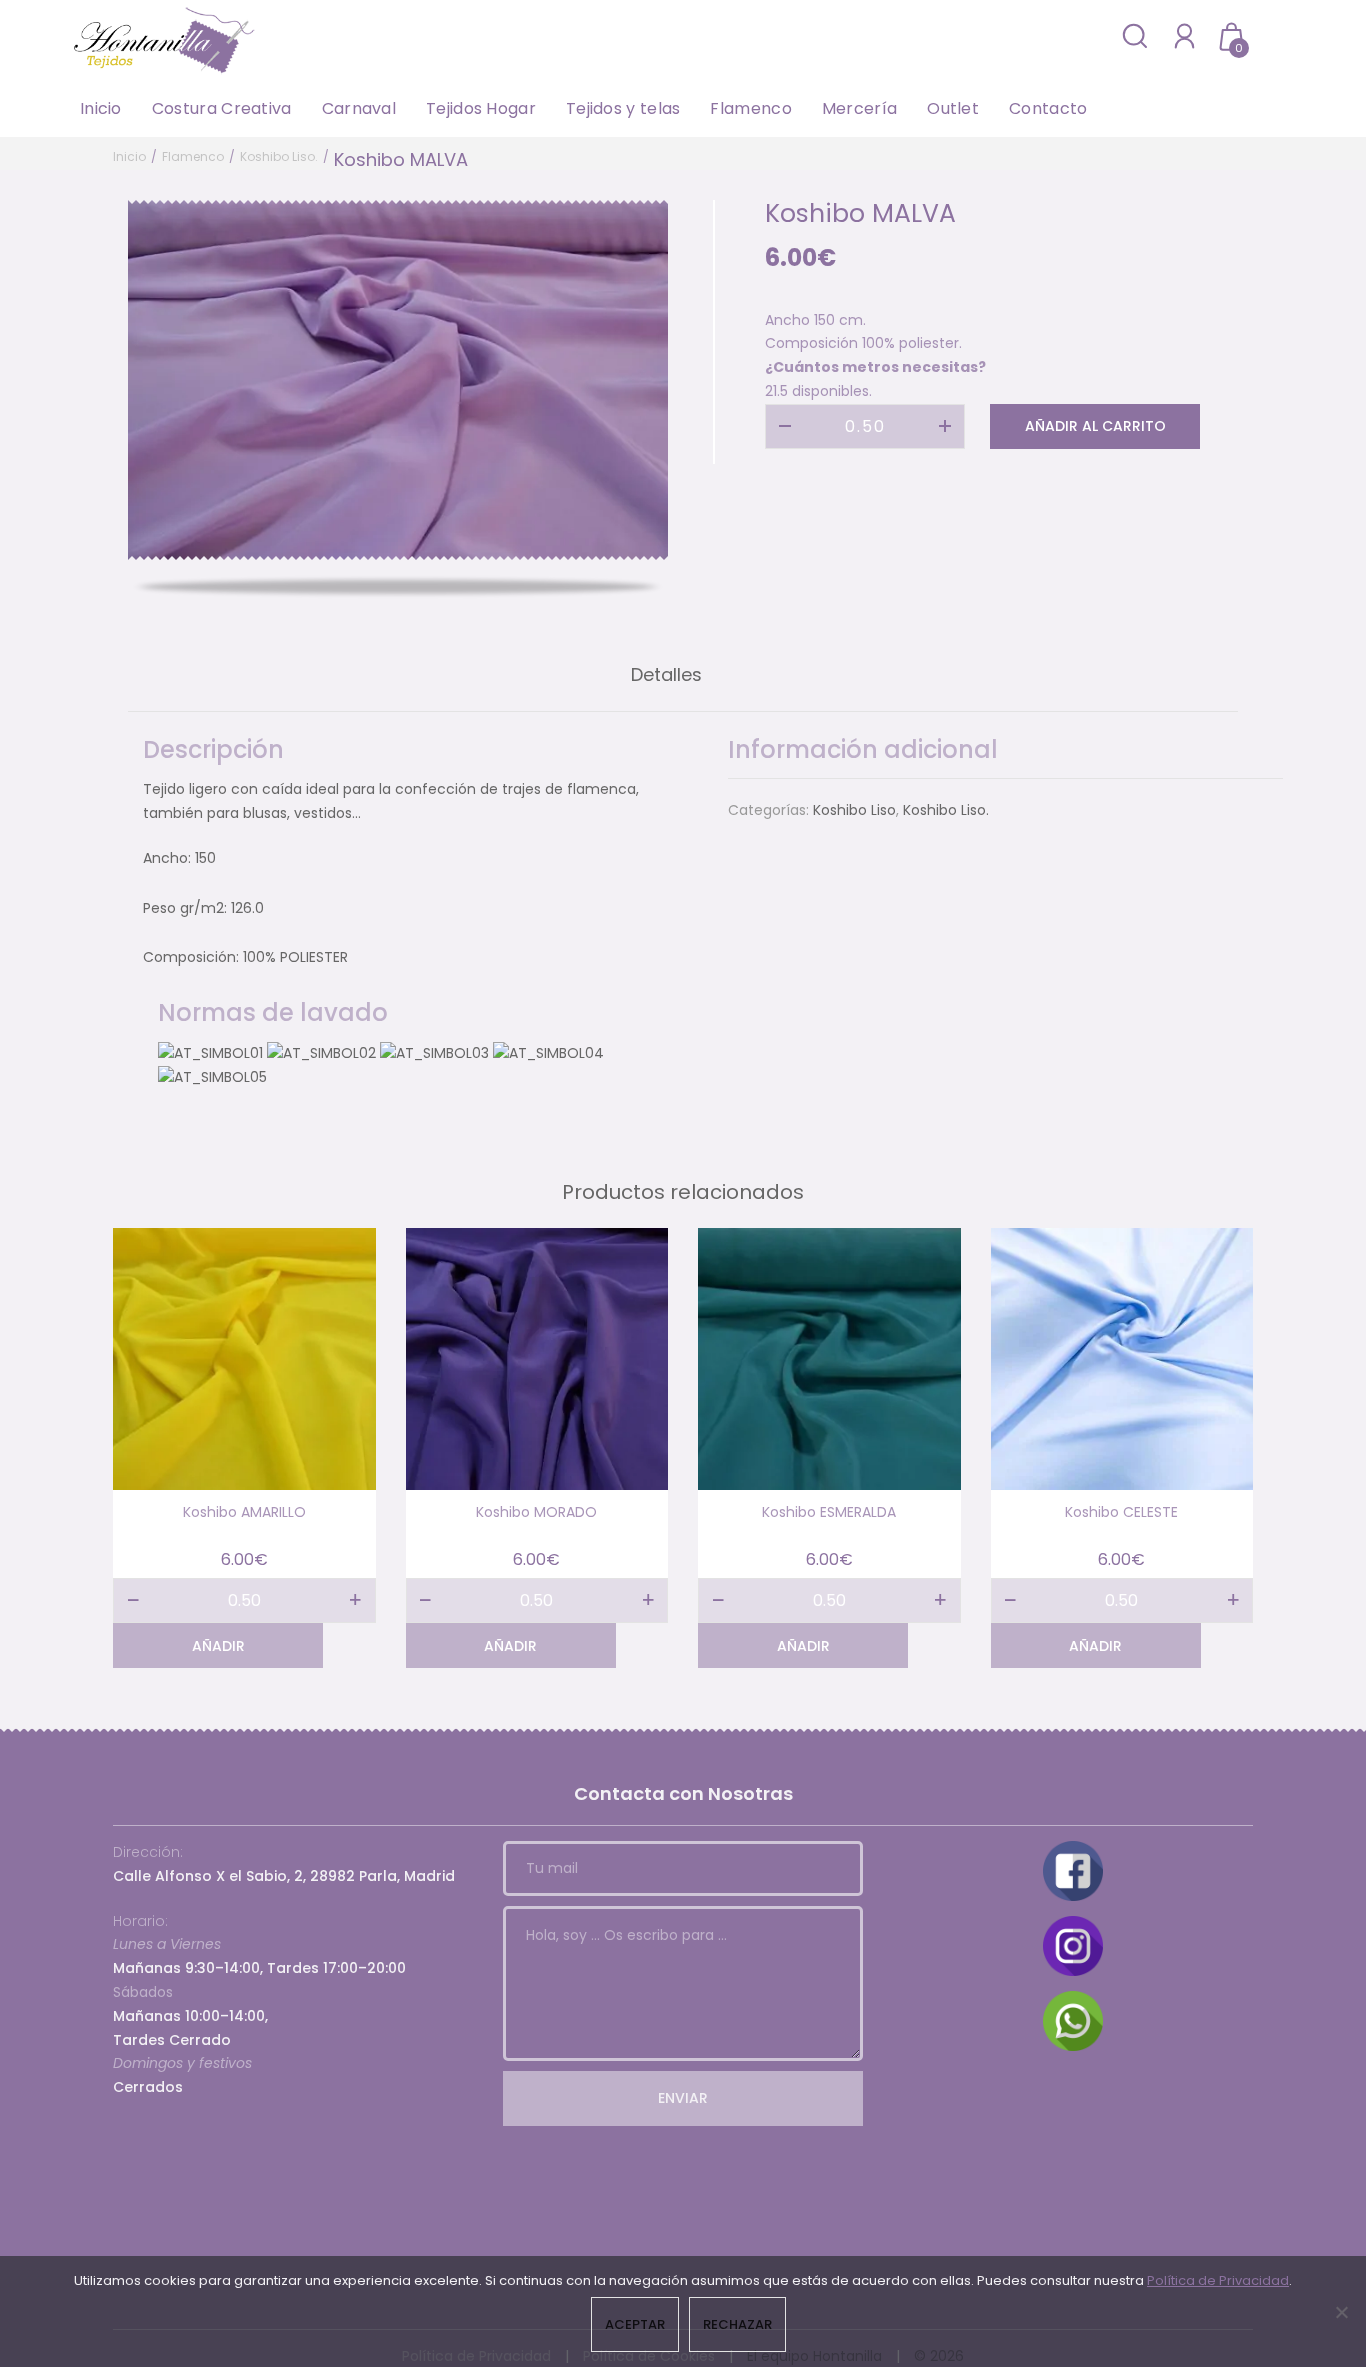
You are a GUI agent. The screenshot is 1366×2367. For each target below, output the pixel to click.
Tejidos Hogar (481, 108)
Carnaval (359, 108)
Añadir (218, 1646)
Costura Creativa (222, 108)
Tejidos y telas (623, 108)
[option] (398, 380)
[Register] (1184, 35)
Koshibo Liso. (279, 156)
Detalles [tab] (666, 674)
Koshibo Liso (854, 810)
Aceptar (635, 2324)
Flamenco (750, 108)
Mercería (859, 108)
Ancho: (167, 858)
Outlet (953, 108)
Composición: (191, 957)
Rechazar (737, 2324)
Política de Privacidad (1218, 2280)
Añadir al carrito (1095, 426)
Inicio (101, 108)
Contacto (1048, 108)
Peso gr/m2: (185, 908)
